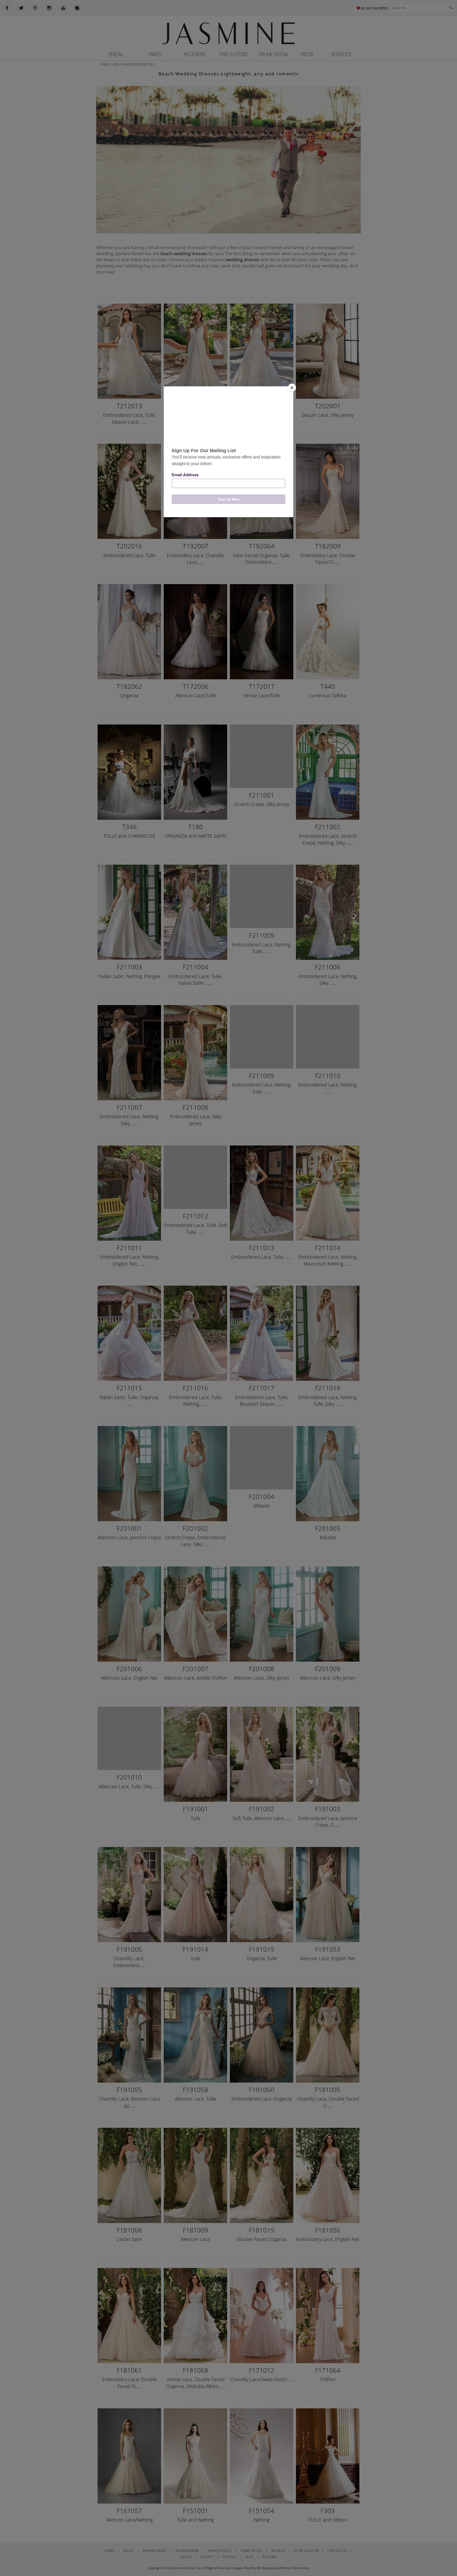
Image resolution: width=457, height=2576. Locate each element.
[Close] (292, 388)
